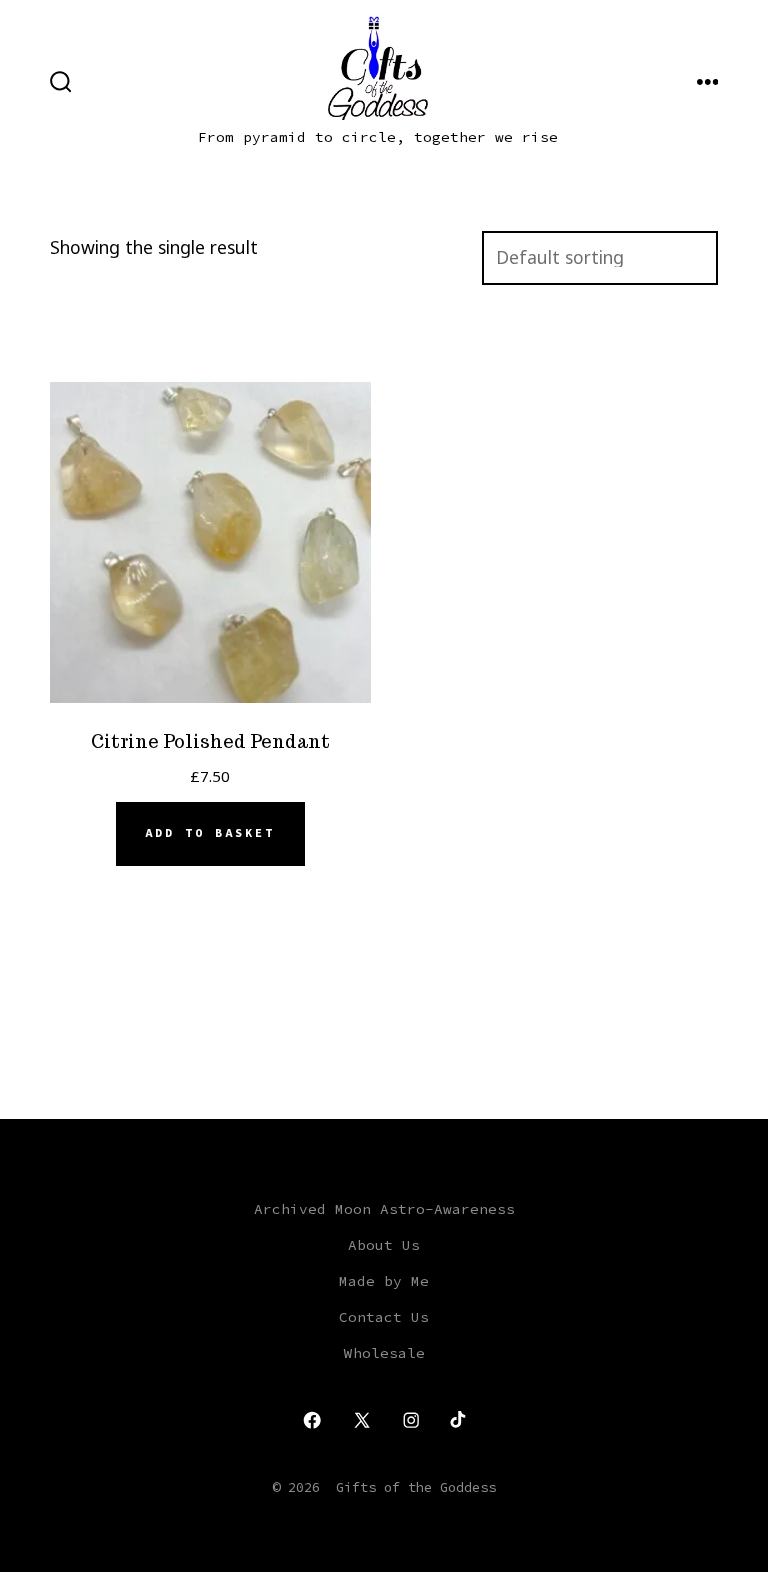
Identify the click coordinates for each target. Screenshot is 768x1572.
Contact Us (384, 1317)
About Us (384, 1245)
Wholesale (384, 1353)
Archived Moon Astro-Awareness (384, 1209)
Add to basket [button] (210, 833)
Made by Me (384, 1281)
